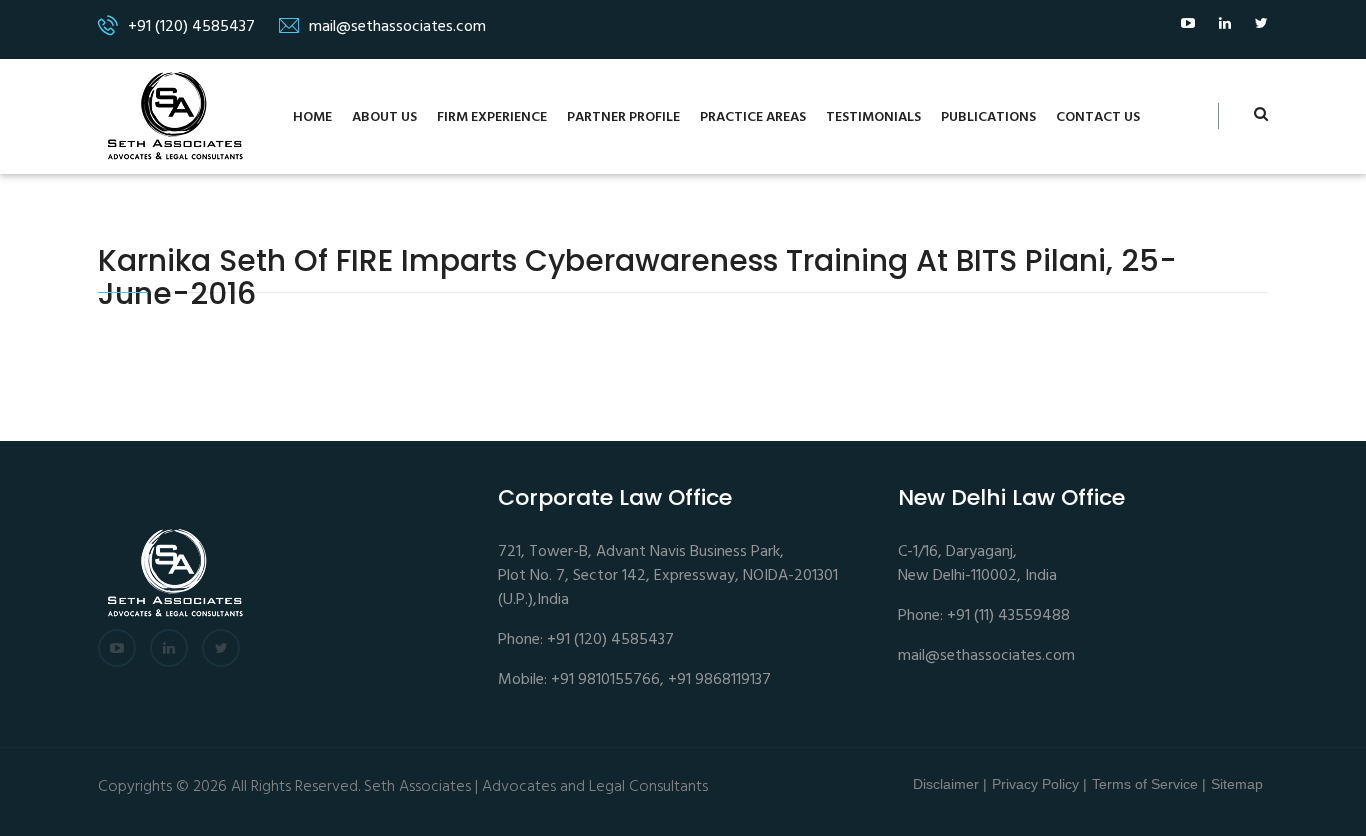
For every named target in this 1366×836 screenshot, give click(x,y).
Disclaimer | (950, 784)
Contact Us (1098, 117)
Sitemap (1237, 784)
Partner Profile (623, 117)
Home (312, 117)
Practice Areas (753, 117)
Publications (988, 117)
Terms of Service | (1149, 784)
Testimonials (873, 117)
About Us (384, 117)
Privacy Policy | (1039, 784)
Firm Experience (492, 117)
